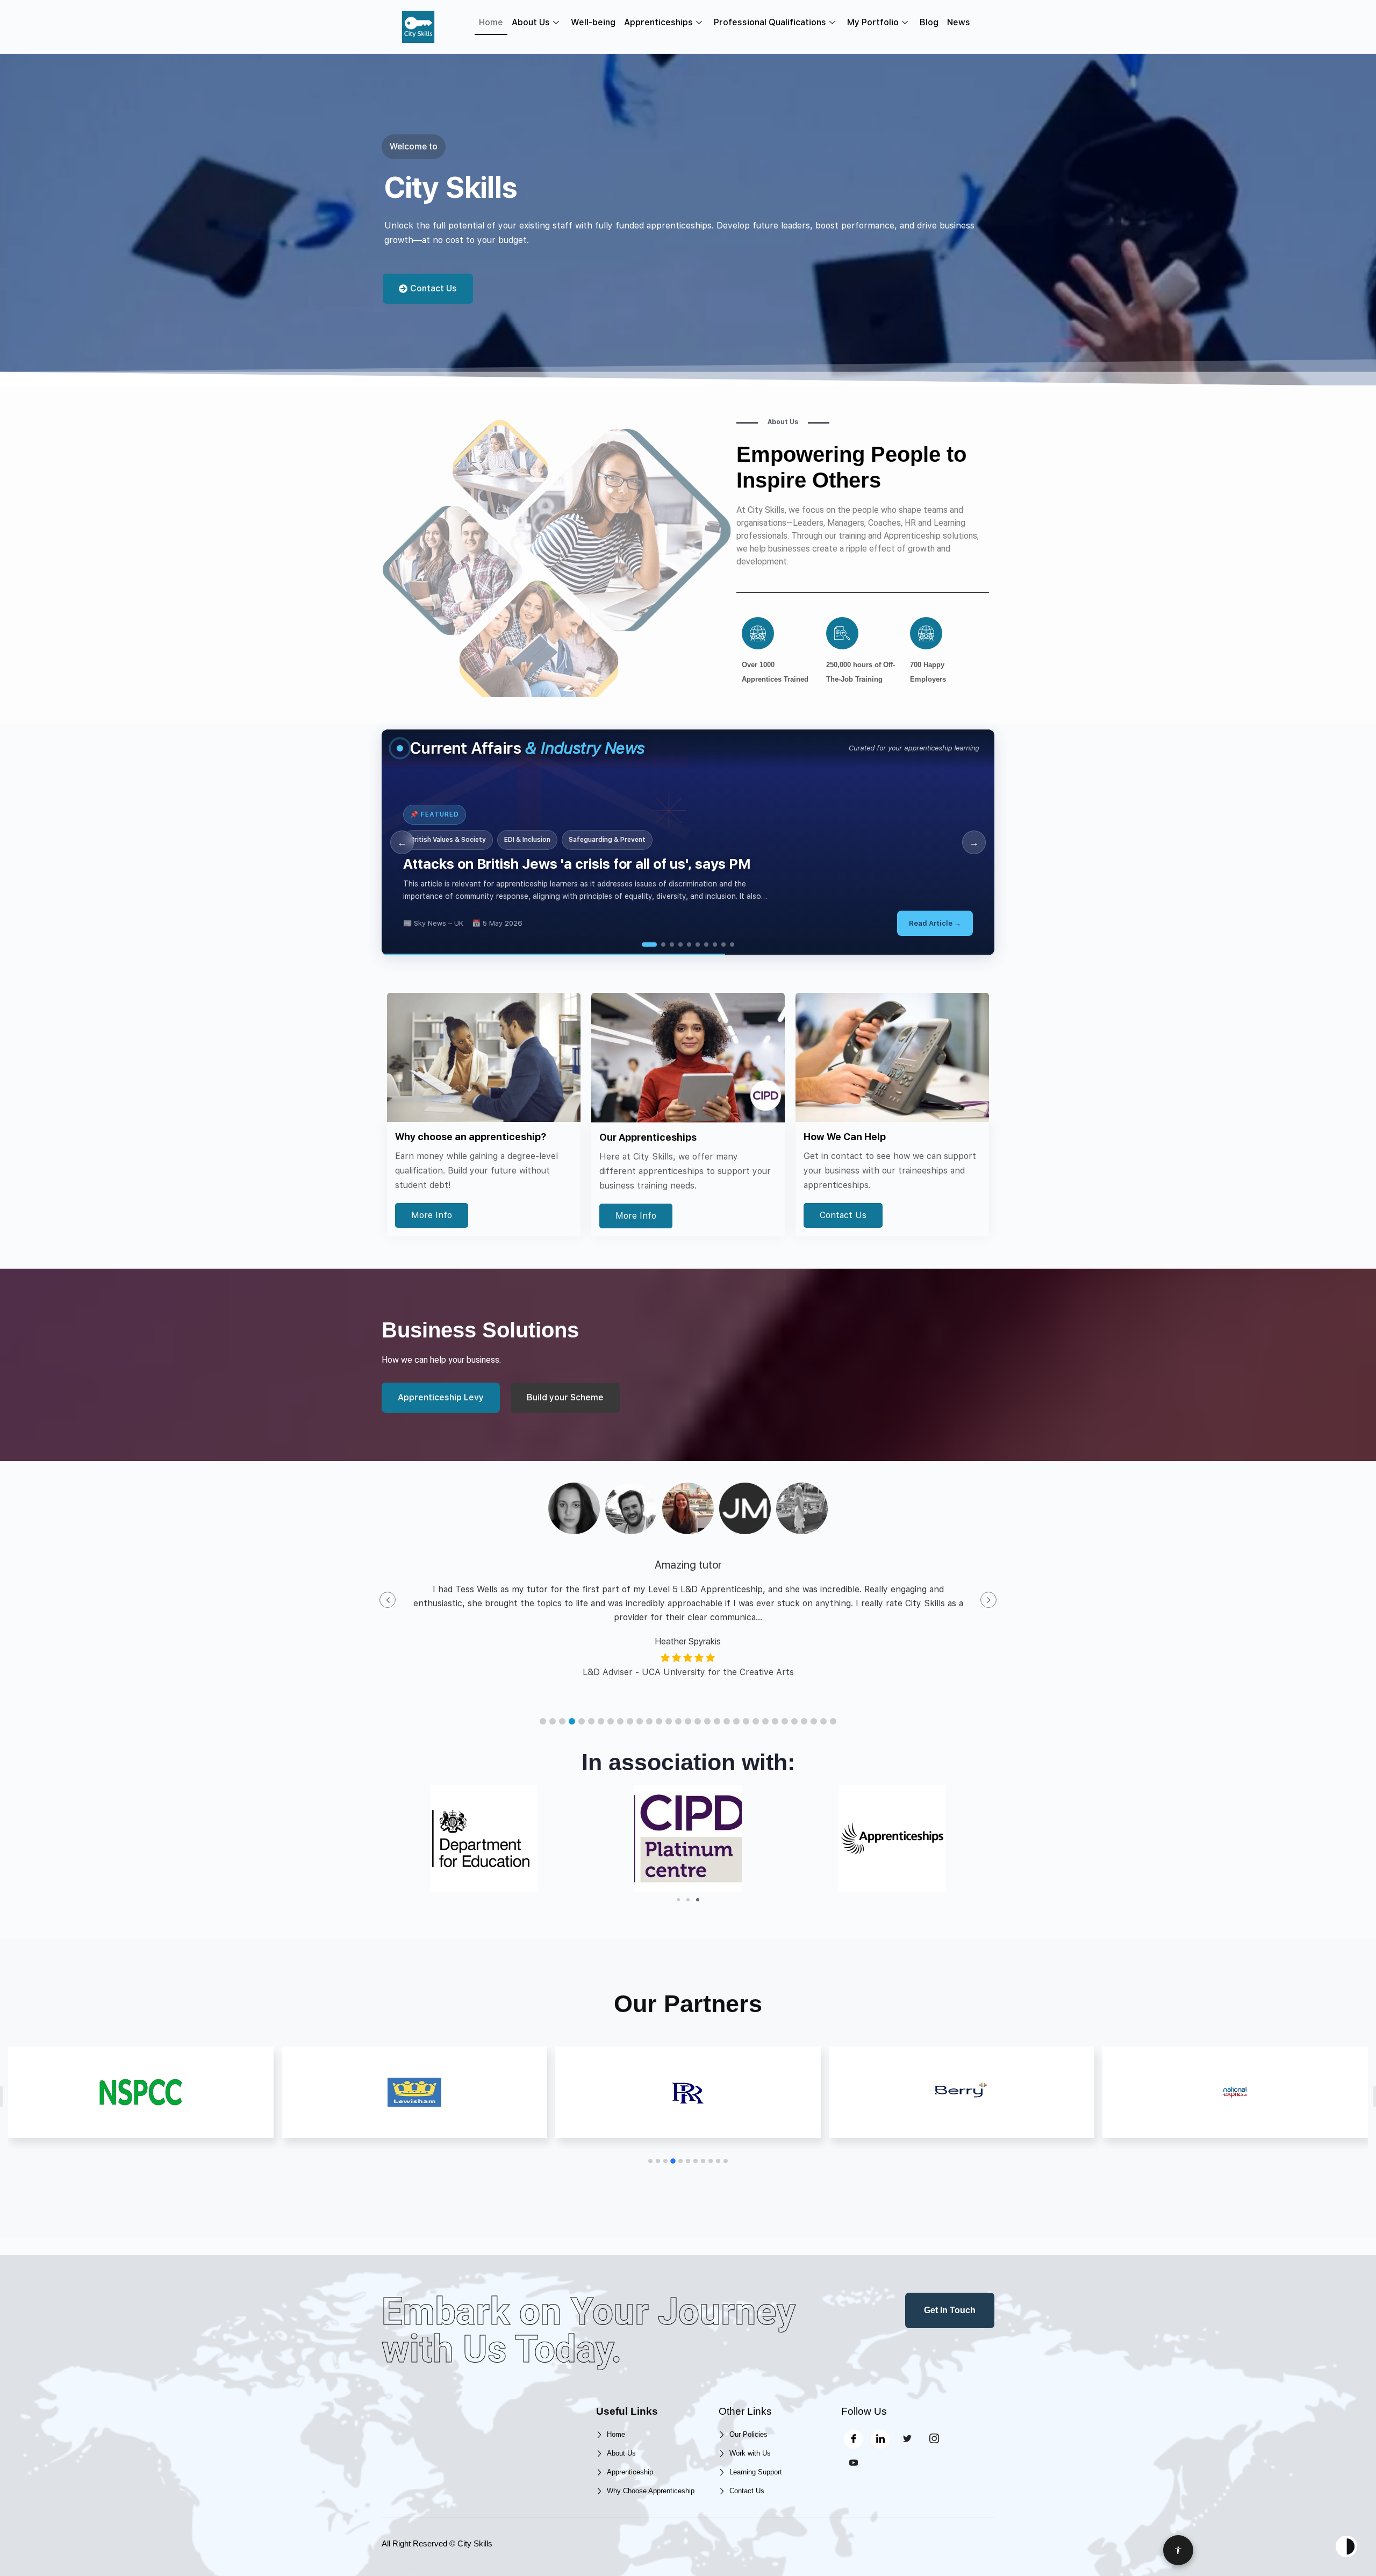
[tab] (644, 944)
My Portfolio (873, 22)
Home (491, 22)
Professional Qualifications (770, 22)
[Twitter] (907, 2439)
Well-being (593, 22)
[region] (688, 842)
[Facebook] (853, 2439)
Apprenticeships (658, 22)
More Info (432, 1215)
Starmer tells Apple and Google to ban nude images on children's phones (641, 864)
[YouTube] (853, 2463)
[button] (543, 1721)
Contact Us (843, 1215)
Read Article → (935, 923)
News (959, 22)
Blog (929, 22)
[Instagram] (934, 2439)
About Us (531, 22)
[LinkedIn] (880, 2439)
